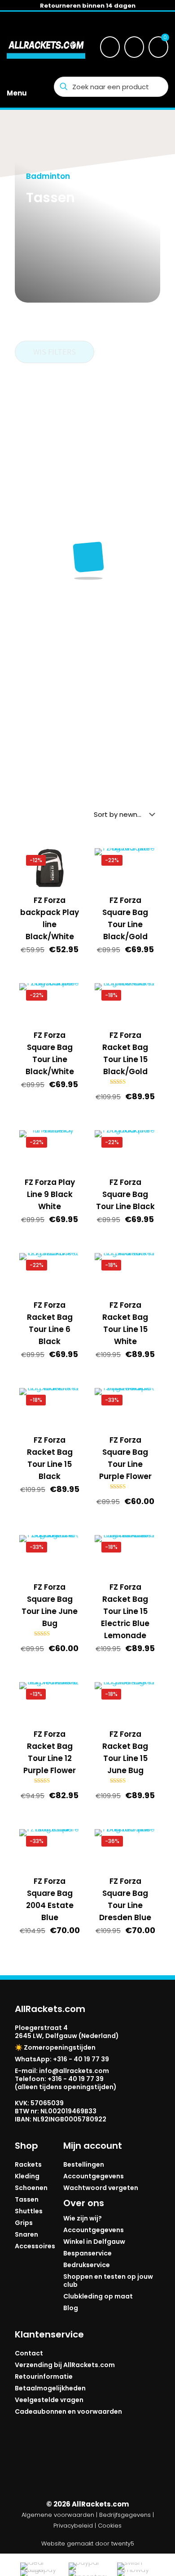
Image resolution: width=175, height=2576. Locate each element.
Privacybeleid (73, 2526)
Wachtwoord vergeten (101, 2188)
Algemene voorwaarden (58, 2515)
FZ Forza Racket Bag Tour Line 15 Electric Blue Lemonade (125, 1611)
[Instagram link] (69, 2466)
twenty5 (123, 2543)
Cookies (110, 2526)
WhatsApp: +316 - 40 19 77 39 (62, 2059)
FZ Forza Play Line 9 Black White (50, 1194)
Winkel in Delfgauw (94, 2242)
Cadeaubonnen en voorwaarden (68, 2411)
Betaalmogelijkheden (50, 2388)
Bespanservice (87, 2253)
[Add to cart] (70, 859)
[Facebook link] (33, 2466)
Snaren (26, 2234)
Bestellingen (84, 2164)
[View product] (70, 872)
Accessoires (35, 2246)
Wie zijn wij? (83, 2218)
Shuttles (29, 2211)
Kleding (27, 2176)
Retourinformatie (44, 2377)
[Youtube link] (142, 2466)
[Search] (110, 47)
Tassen (27, 2199)
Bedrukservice (87, 2265)
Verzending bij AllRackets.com (65, 2365)
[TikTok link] (106, 2466)
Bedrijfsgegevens (125, 2515)
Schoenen (31, 2188)
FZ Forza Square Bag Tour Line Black (125, 1194)
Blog (71, 2308)
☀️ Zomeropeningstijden (55, 2047)
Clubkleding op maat (98, 2296)
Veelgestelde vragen (49, 2400)
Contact (29, 2353)
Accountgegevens (94, 2176)
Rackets (28, 2164)
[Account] (134, 47)
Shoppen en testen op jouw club (108, 2281)
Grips (24, 2223)
